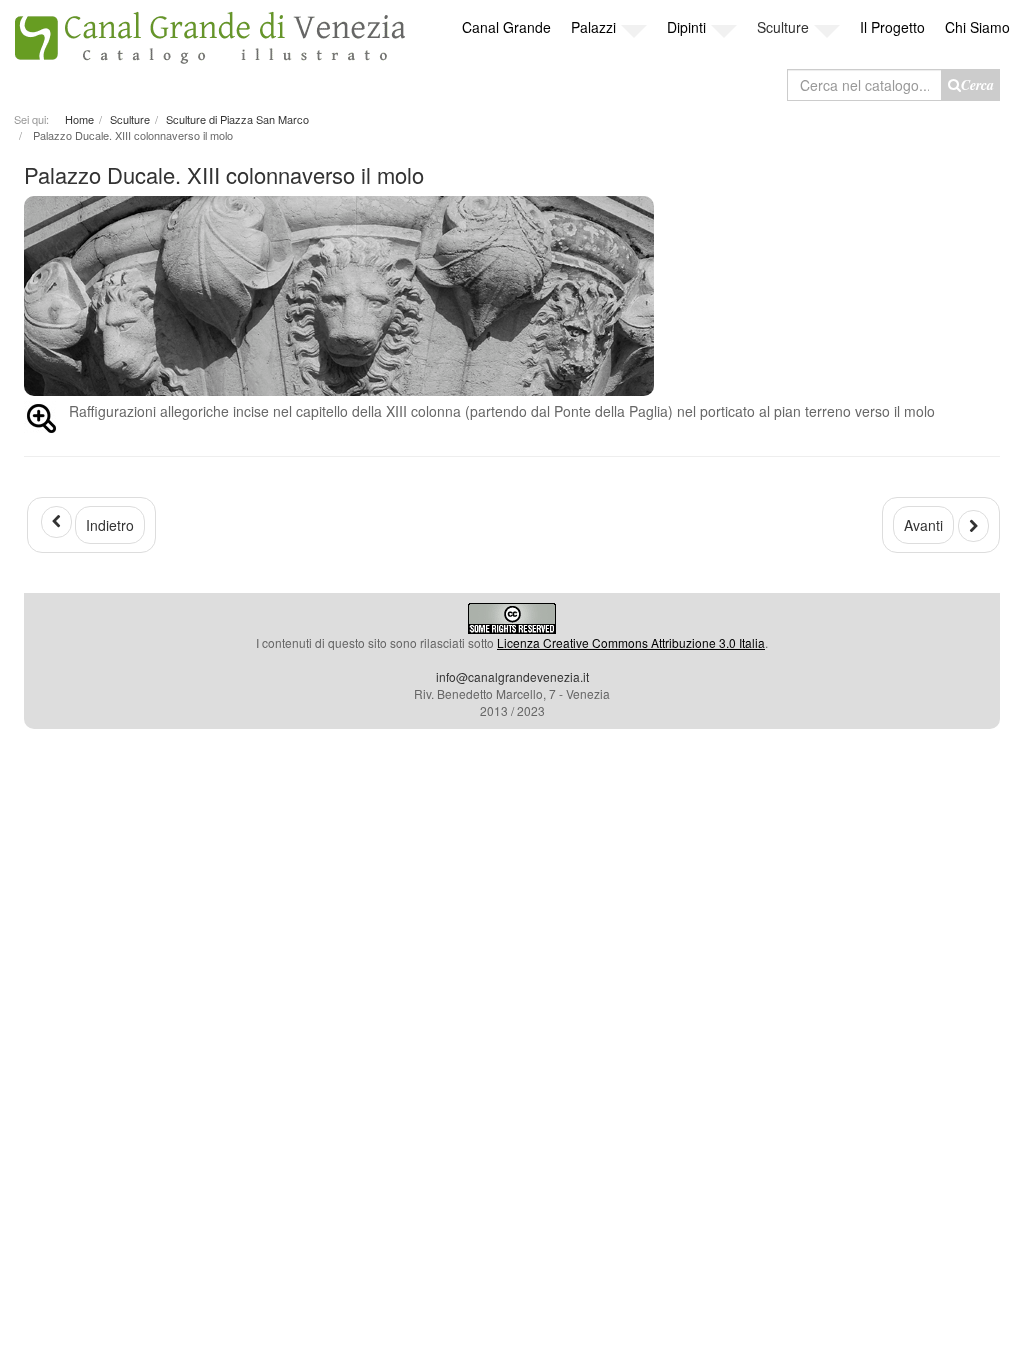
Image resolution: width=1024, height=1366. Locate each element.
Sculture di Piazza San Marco (237, 119)
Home (79, 119)
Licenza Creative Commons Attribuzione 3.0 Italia (631, 642)
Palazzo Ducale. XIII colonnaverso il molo (224, 174)
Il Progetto (892, 27)
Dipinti (686, 27)
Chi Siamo (977, 27)
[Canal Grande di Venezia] (209, 32)
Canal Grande (506, 27)
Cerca (977, 85)
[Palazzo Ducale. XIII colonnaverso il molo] (512, 296)
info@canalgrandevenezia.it (512, 676)
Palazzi (593, 27)
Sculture (783, 27)
